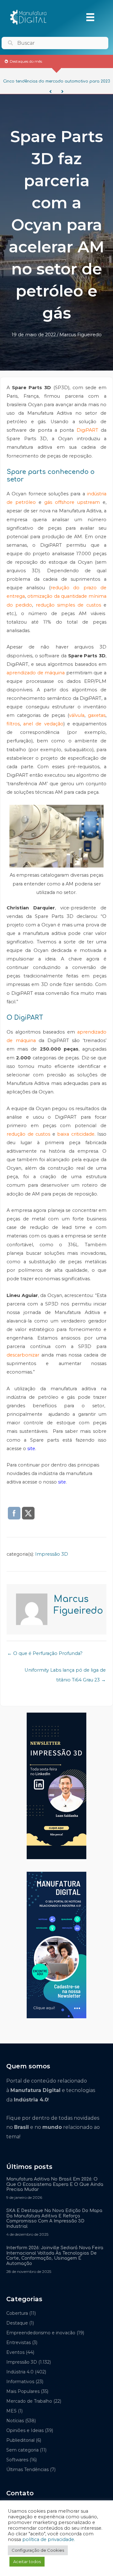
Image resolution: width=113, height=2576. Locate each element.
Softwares (17, 2460)
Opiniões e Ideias (25, 2430)
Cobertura (17, 2313)
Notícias (15, 2421)
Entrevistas (19, 2343)
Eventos (15, 2352)
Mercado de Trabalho (29, 2401)
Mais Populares (23, 2391)
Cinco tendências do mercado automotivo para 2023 (56, 81)
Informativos (20, 2382)
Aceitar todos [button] (27, 2562)
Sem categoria (22, 2450)
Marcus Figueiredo (81, 335)
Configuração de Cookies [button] (38, 2550)
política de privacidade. (49, 2539)
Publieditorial (20, 2440)
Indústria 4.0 (20, 2372)
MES (11, 2411)
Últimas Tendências (27, 2469)
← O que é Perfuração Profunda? (45, 1653)
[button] (51, 92)
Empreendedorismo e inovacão (41, 2333)
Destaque (17, 2323)
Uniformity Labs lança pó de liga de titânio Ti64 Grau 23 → (65, 1672)
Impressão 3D (52, 1554)
